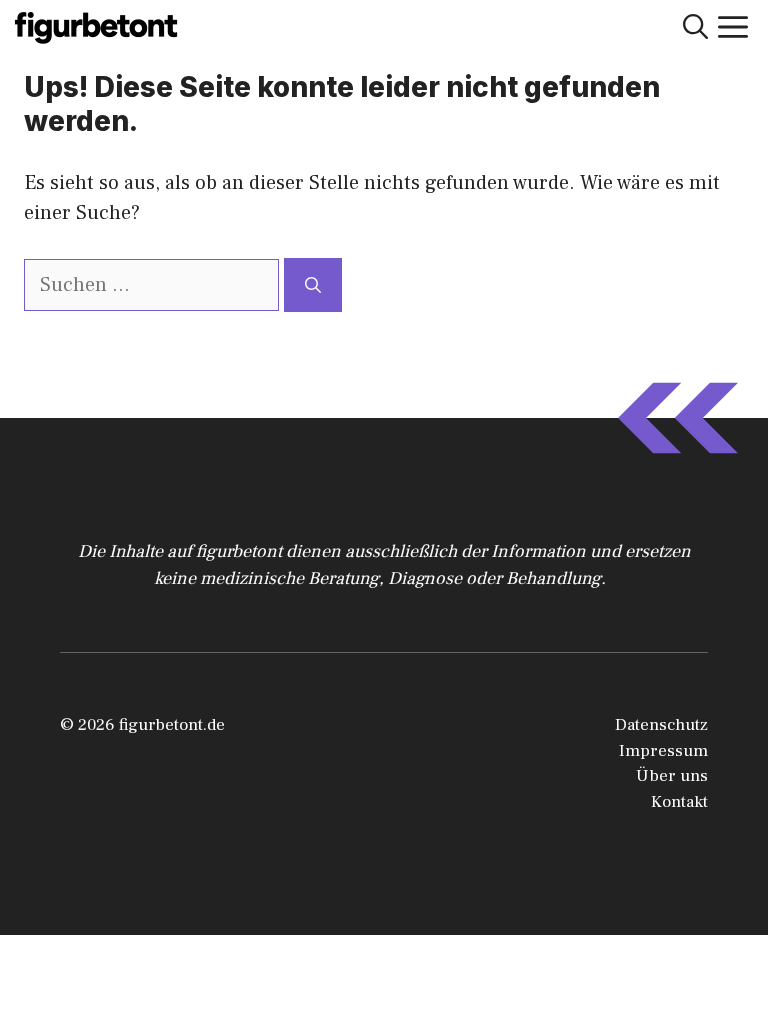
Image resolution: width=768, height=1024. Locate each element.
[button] (695, 27)
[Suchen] (313, 285)
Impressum (663, 751)
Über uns (672, 776)
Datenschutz (661, 725)
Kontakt (679, 802)
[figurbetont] (97, 27)
